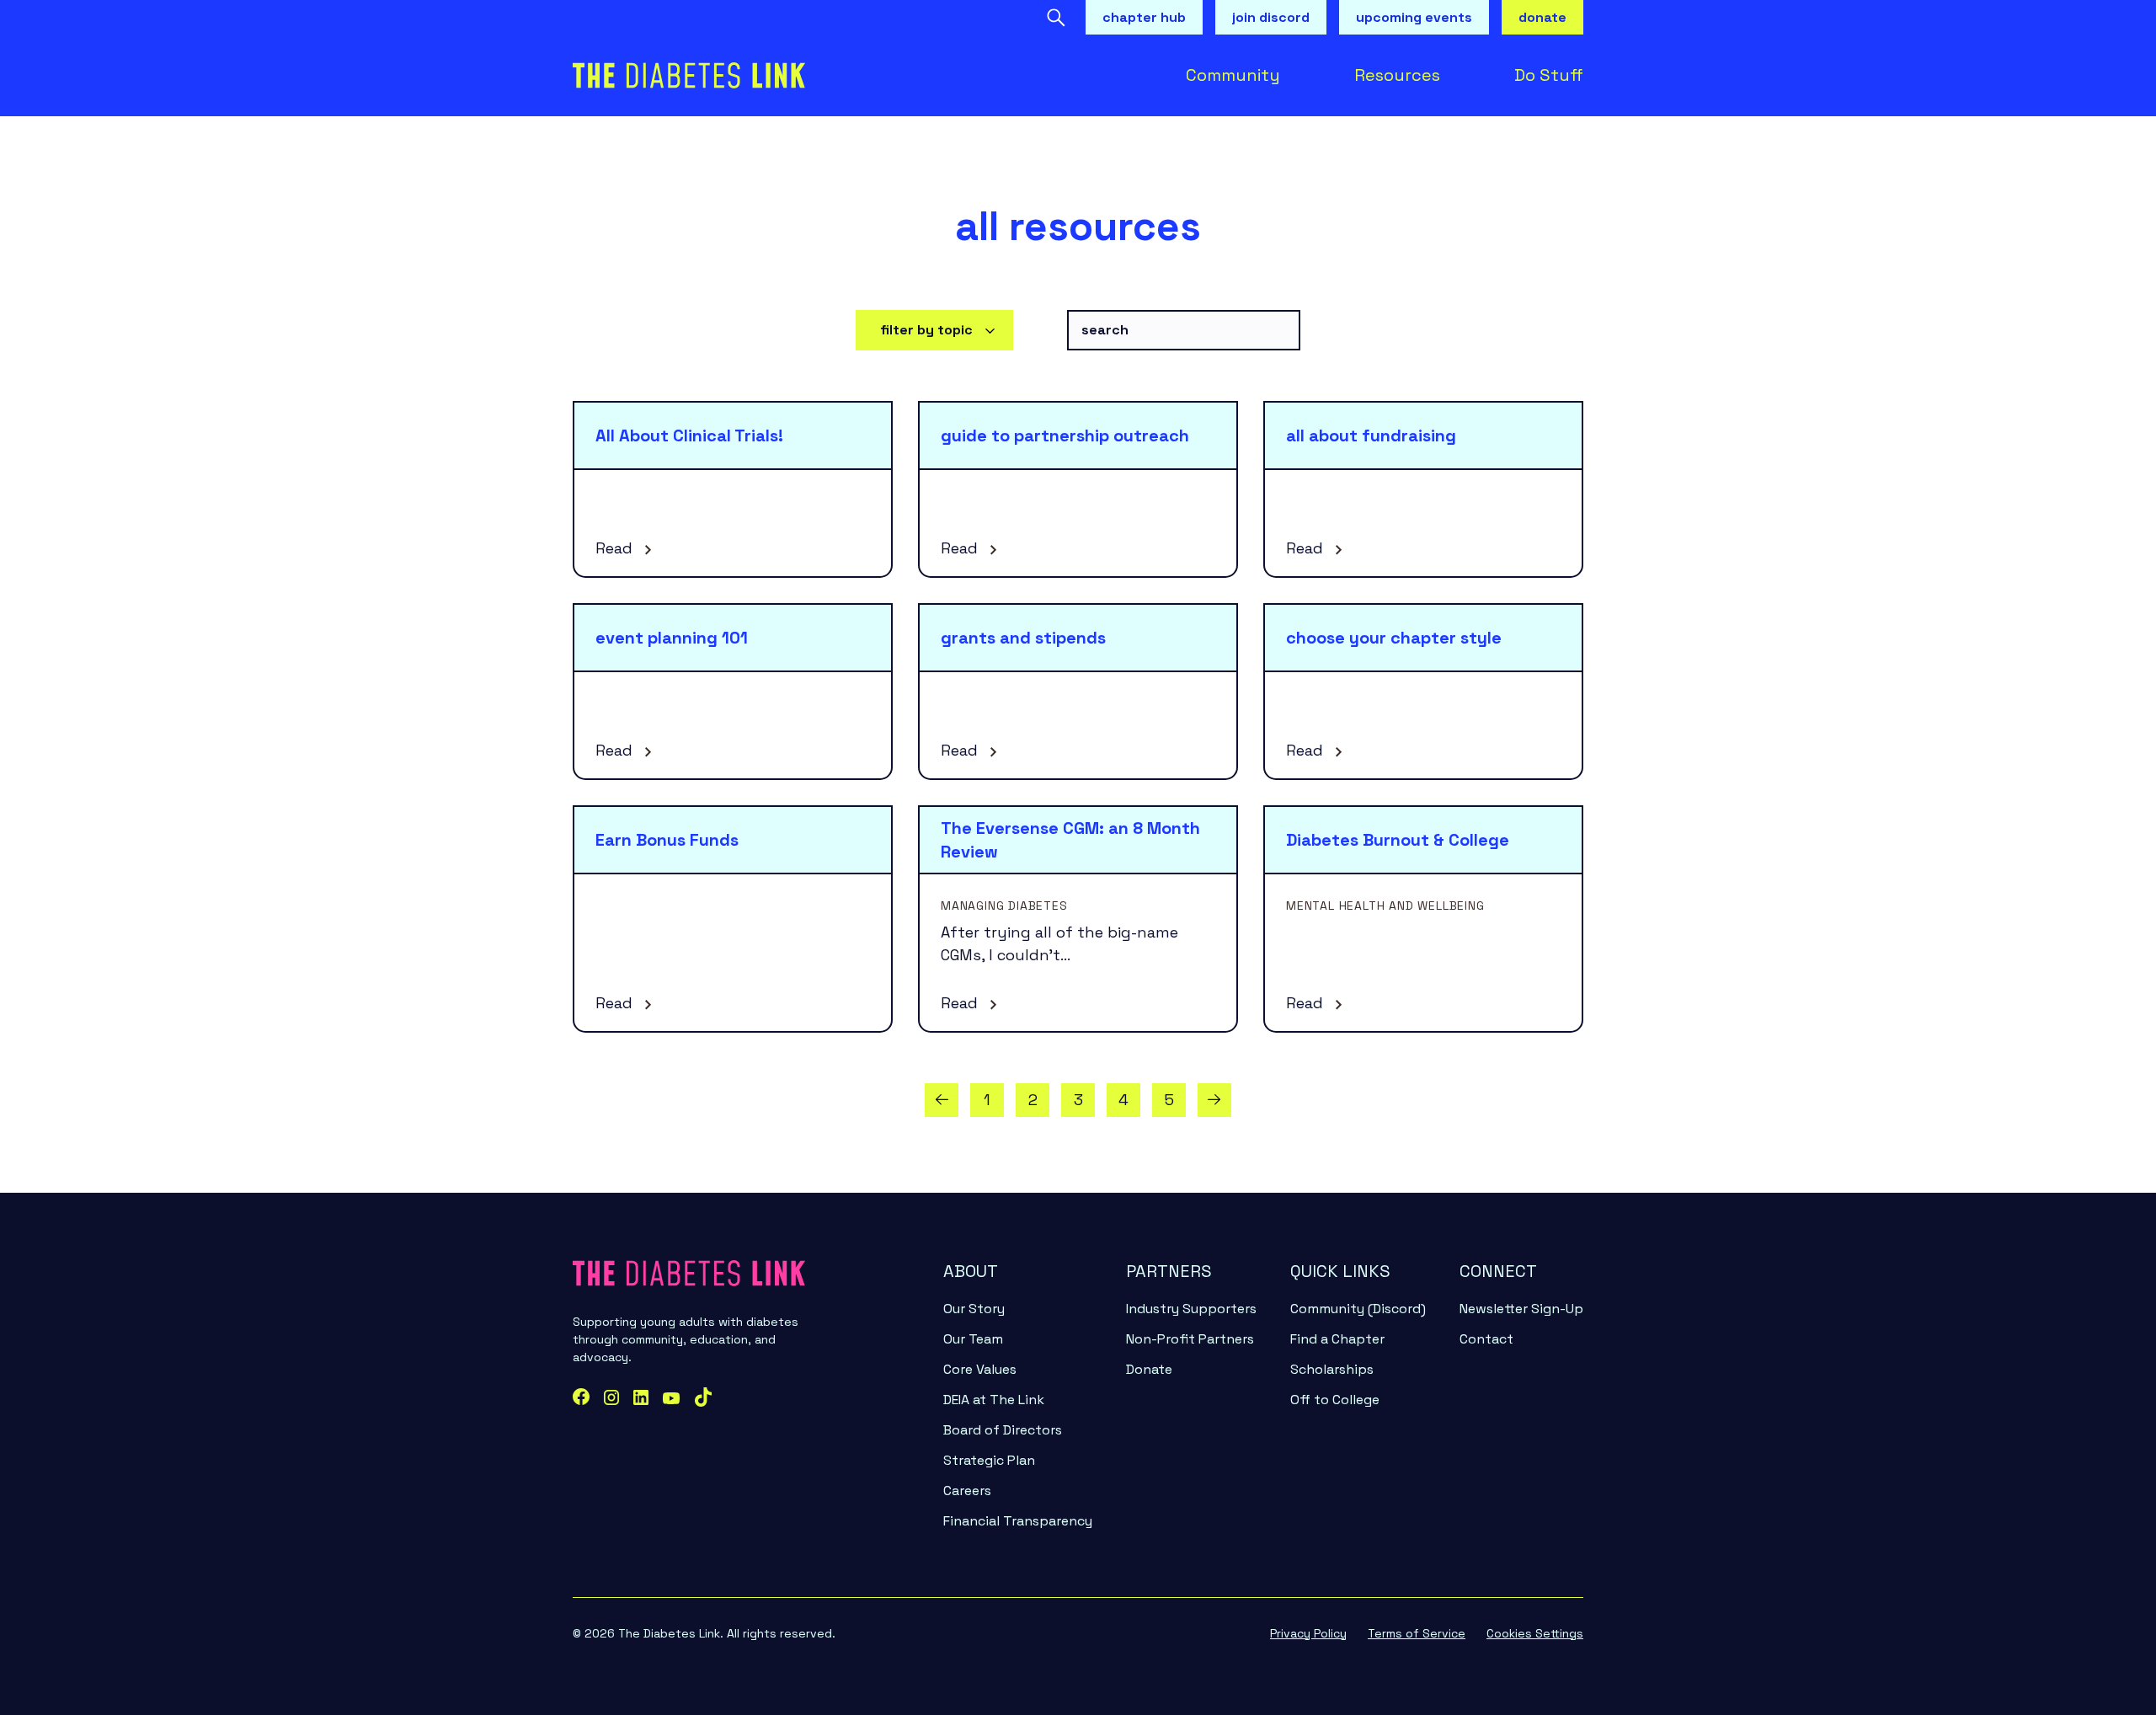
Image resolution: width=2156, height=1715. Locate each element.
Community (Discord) (1358, 1309)
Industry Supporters (1191, 1309)
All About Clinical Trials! (689, 435)
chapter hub (1144, 17)
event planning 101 (672, 638)
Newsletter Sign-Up (1521, 1309)
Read (616, 548)
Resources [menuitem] (1397, 75)
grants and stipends (1023, 638)
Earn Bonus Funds (667, 840)
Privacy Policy (1308, 1633)
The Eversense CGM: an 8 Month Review (1070, 840)
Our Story (974, 1309)
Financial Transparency (1018, 1521)
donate (1542, 17)
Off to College (1335, 1400)
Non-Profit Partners (1190, 1339)
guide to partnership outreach (1065, 435)
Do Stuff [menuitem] (1549, 75)
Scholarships (1332, 1369)
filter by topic (926, 330)
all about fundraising (1371, 435)
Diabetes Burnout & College (1398, 840)
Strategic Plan (989, 1460)
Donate (1149, 1369)
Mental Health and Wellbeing (1385, 906)
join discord (1271, 17)
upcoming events (1414, 17)
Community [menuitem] (1233, 75)
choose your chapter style (1394, 638)
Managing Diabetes (1004, 906)
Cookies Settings (1535, 1633)
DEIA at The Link (994, 1400)
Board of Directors (1003, 1430)
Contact (1486, 1339)
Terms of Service (1417, 1633)
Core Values (980, 1369)
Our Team (973, 1339)
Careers (967, 1491)
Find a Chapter (1337, 1339)
